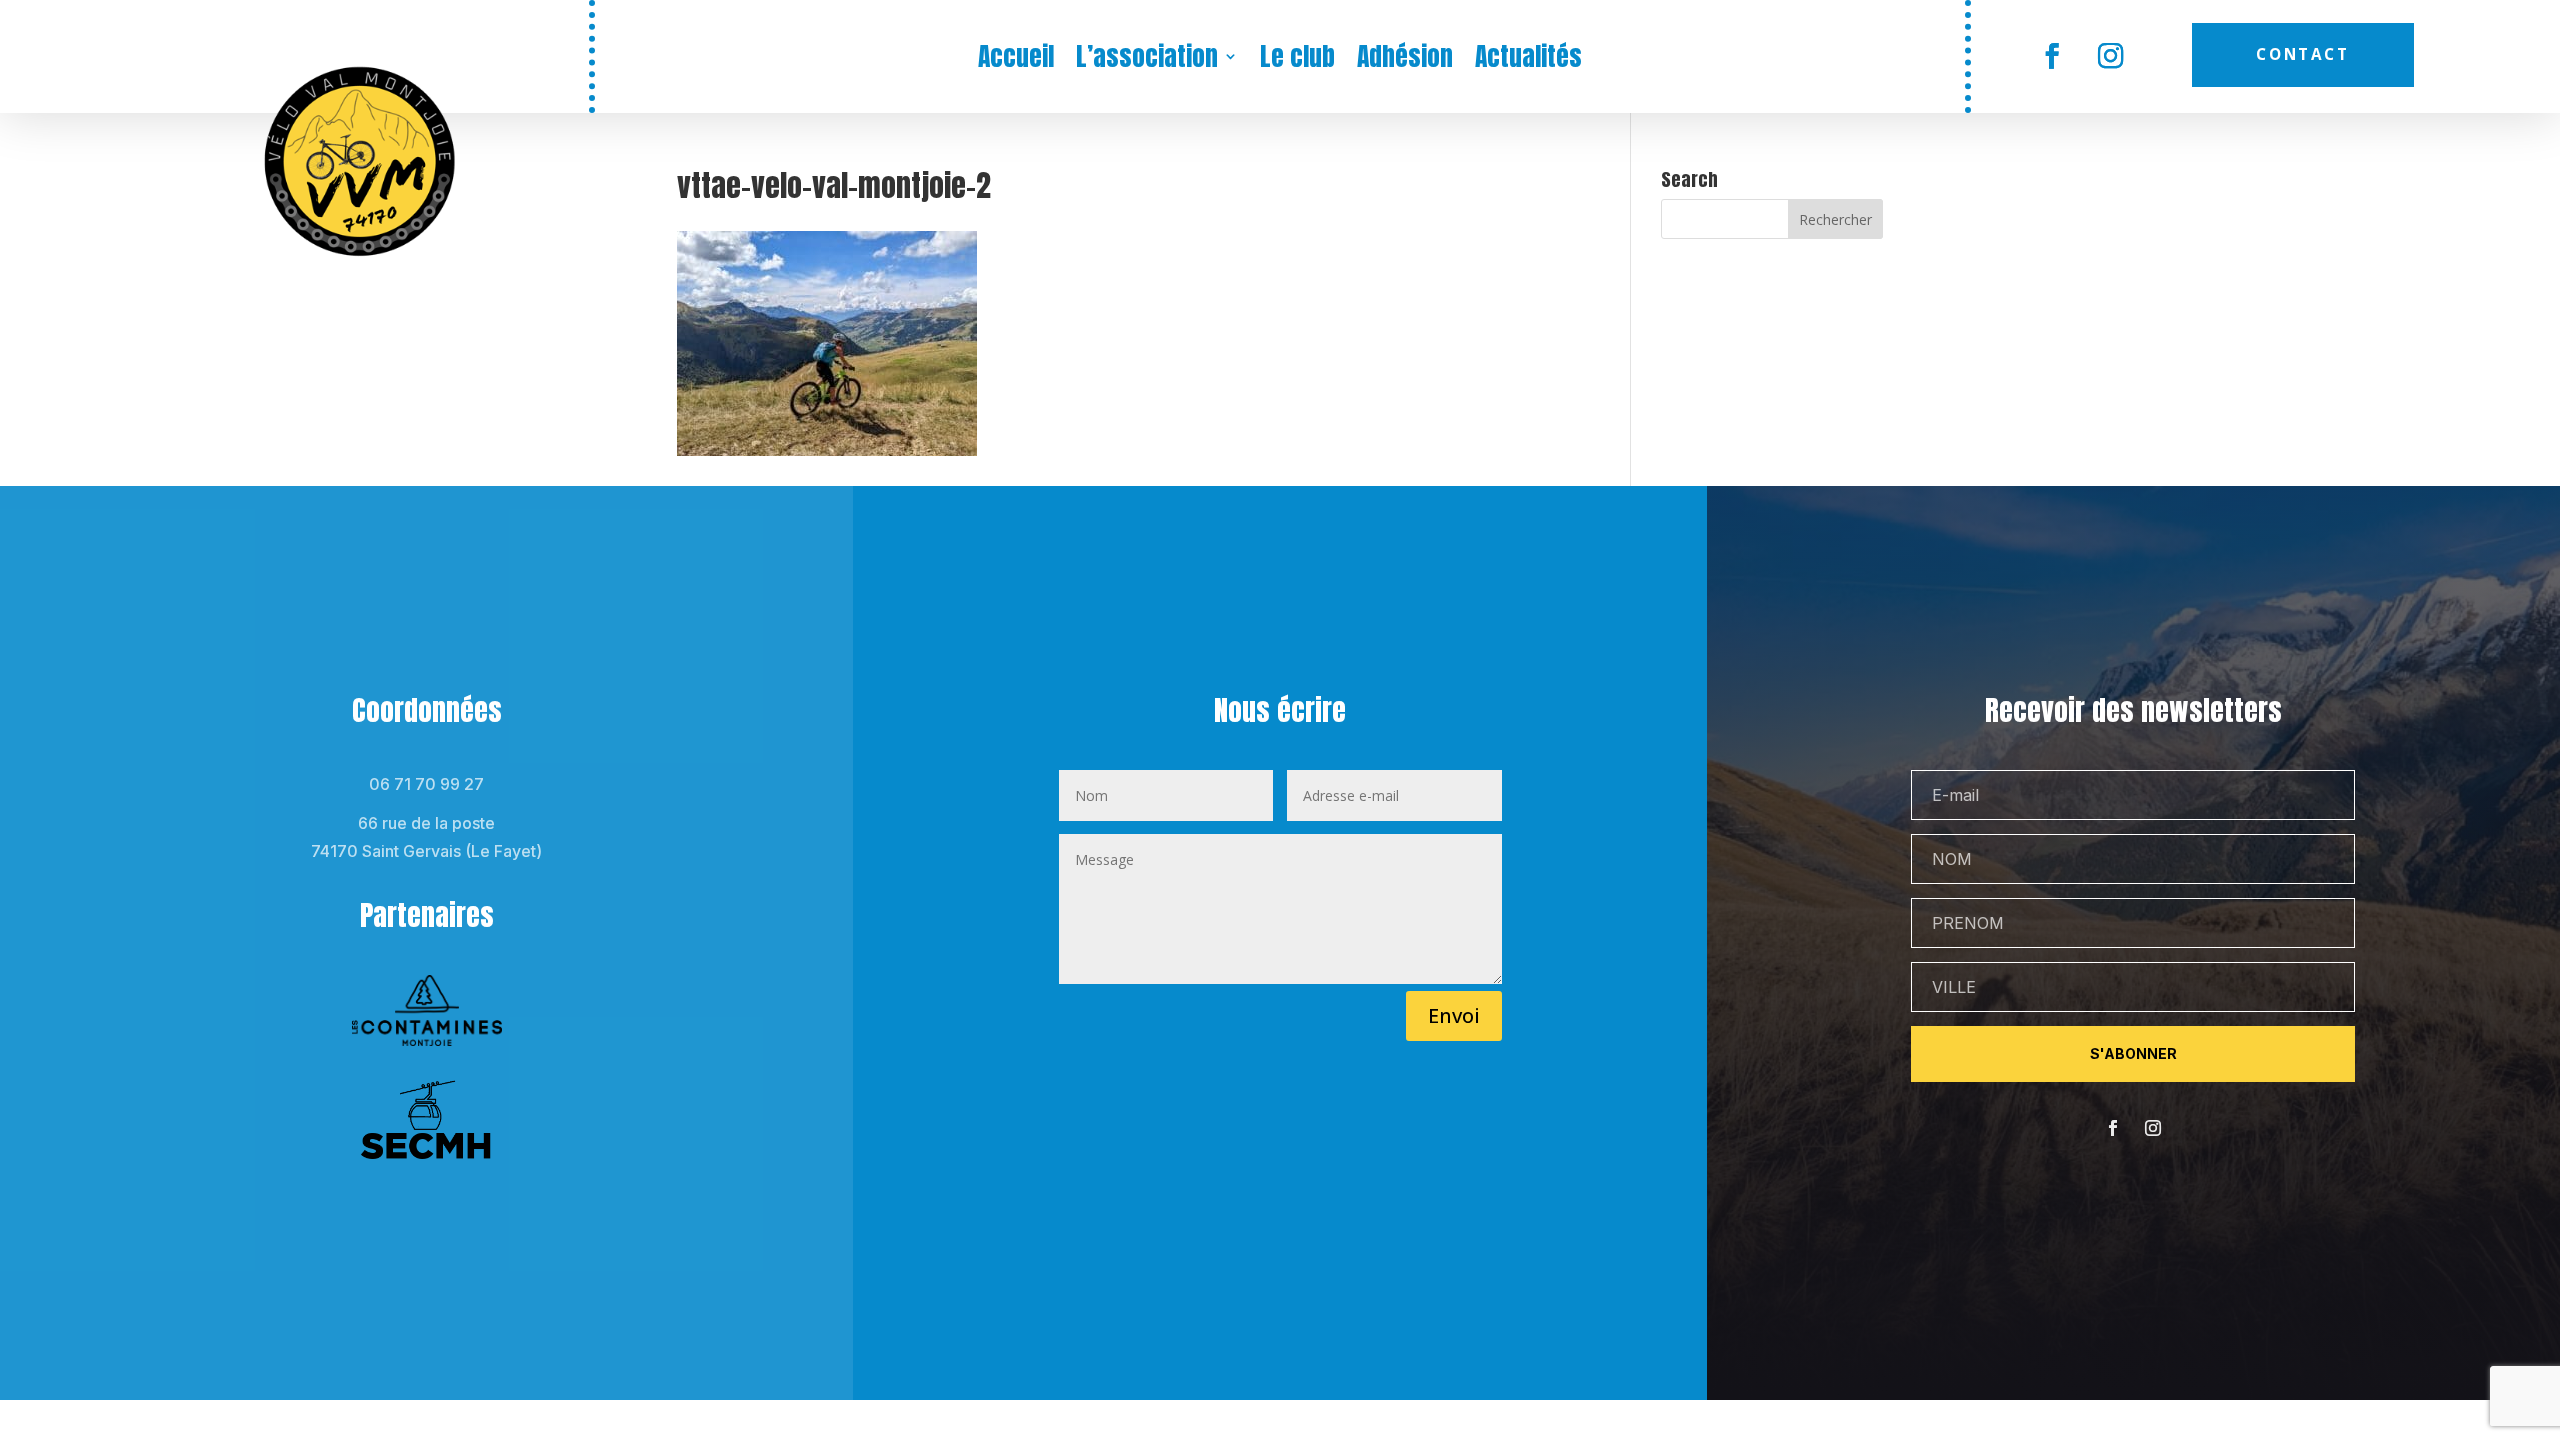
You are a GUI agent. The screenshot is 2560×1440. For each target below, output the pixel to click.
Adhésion (1405, 60)
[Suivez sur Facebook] (2052, 56)
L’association (1147, 60)
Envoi (1454, 1015)
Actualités (1528, 60)
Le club (1297, 60)
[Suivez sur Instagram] (2111, 56)
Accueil (1016, 60)
